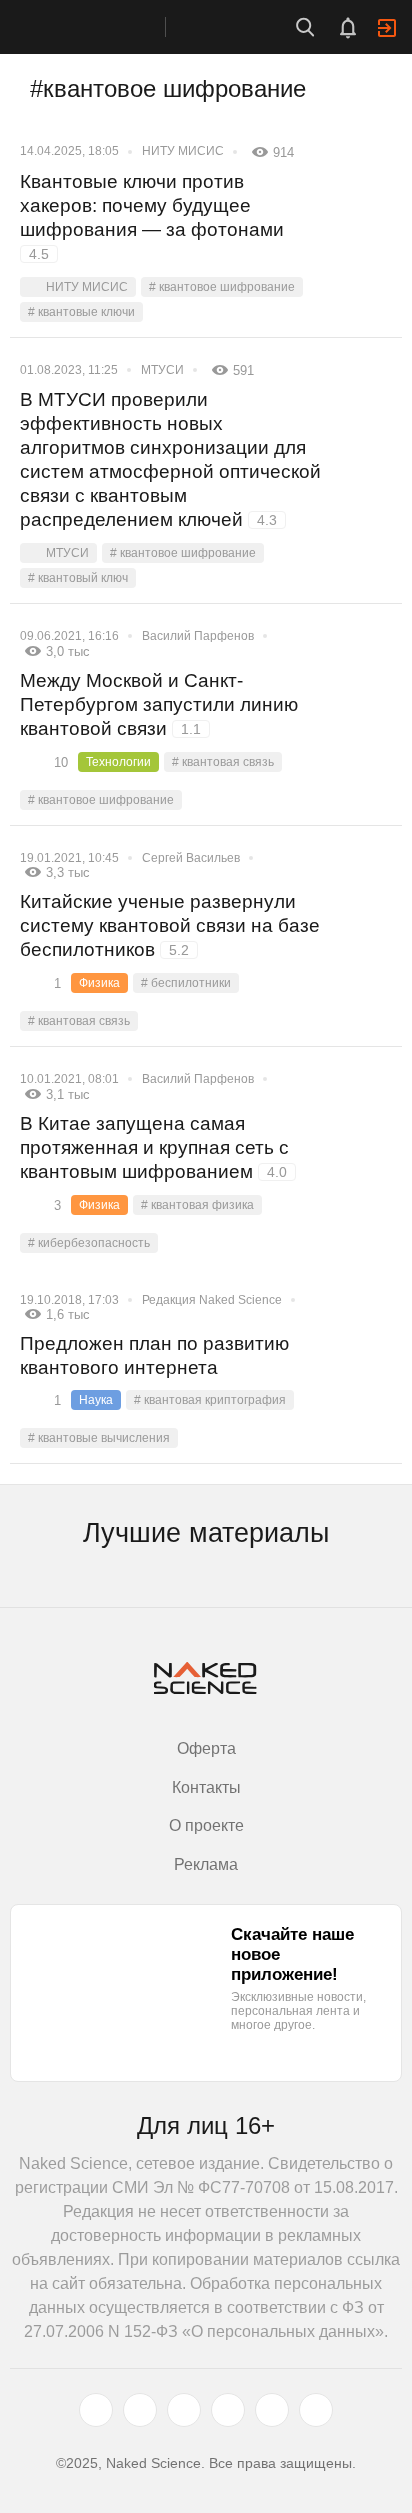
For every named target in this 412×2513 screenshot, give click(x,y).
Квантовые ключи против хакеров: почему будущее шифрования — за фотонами (152, 216)
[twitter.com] (96, 2410)
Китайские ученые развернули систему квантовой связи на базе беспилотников (170, 925)
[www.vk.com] (140, 2410)
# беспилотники (186, 983)
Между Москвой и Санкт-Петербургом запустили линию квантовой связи (159, 704)
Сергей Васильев (191, 858)
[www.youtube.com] (184, 2410)
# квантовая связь (223, 762)
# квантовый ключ (78, 578)
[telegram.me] (272, 2410)
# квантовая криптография (210, 1400)
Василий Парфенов (198, 636)
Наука (96, 1400)
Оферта (206, 1748)
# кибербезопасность (89, 1243)
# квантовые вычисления (99, 1438)
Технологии (118, 762)
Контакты (206, 1787)
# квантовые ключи (81, 312)
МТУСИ (162, 370)
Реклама (206, 1864)
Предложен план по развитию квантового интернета (154, 1355)
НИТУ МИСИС (183, 151)
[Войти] (387, 28)
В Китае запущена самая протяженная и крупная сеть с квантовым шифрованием (154, 1147)
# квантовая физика (197, 1205)
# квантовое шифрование (222, 287)
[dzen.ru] (228, 2410)
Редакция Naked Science (212, 1300)
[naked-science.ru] (316, 2410)
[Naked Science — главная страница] (103, 27)
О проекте (206, 1825)
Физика (99, 983)
